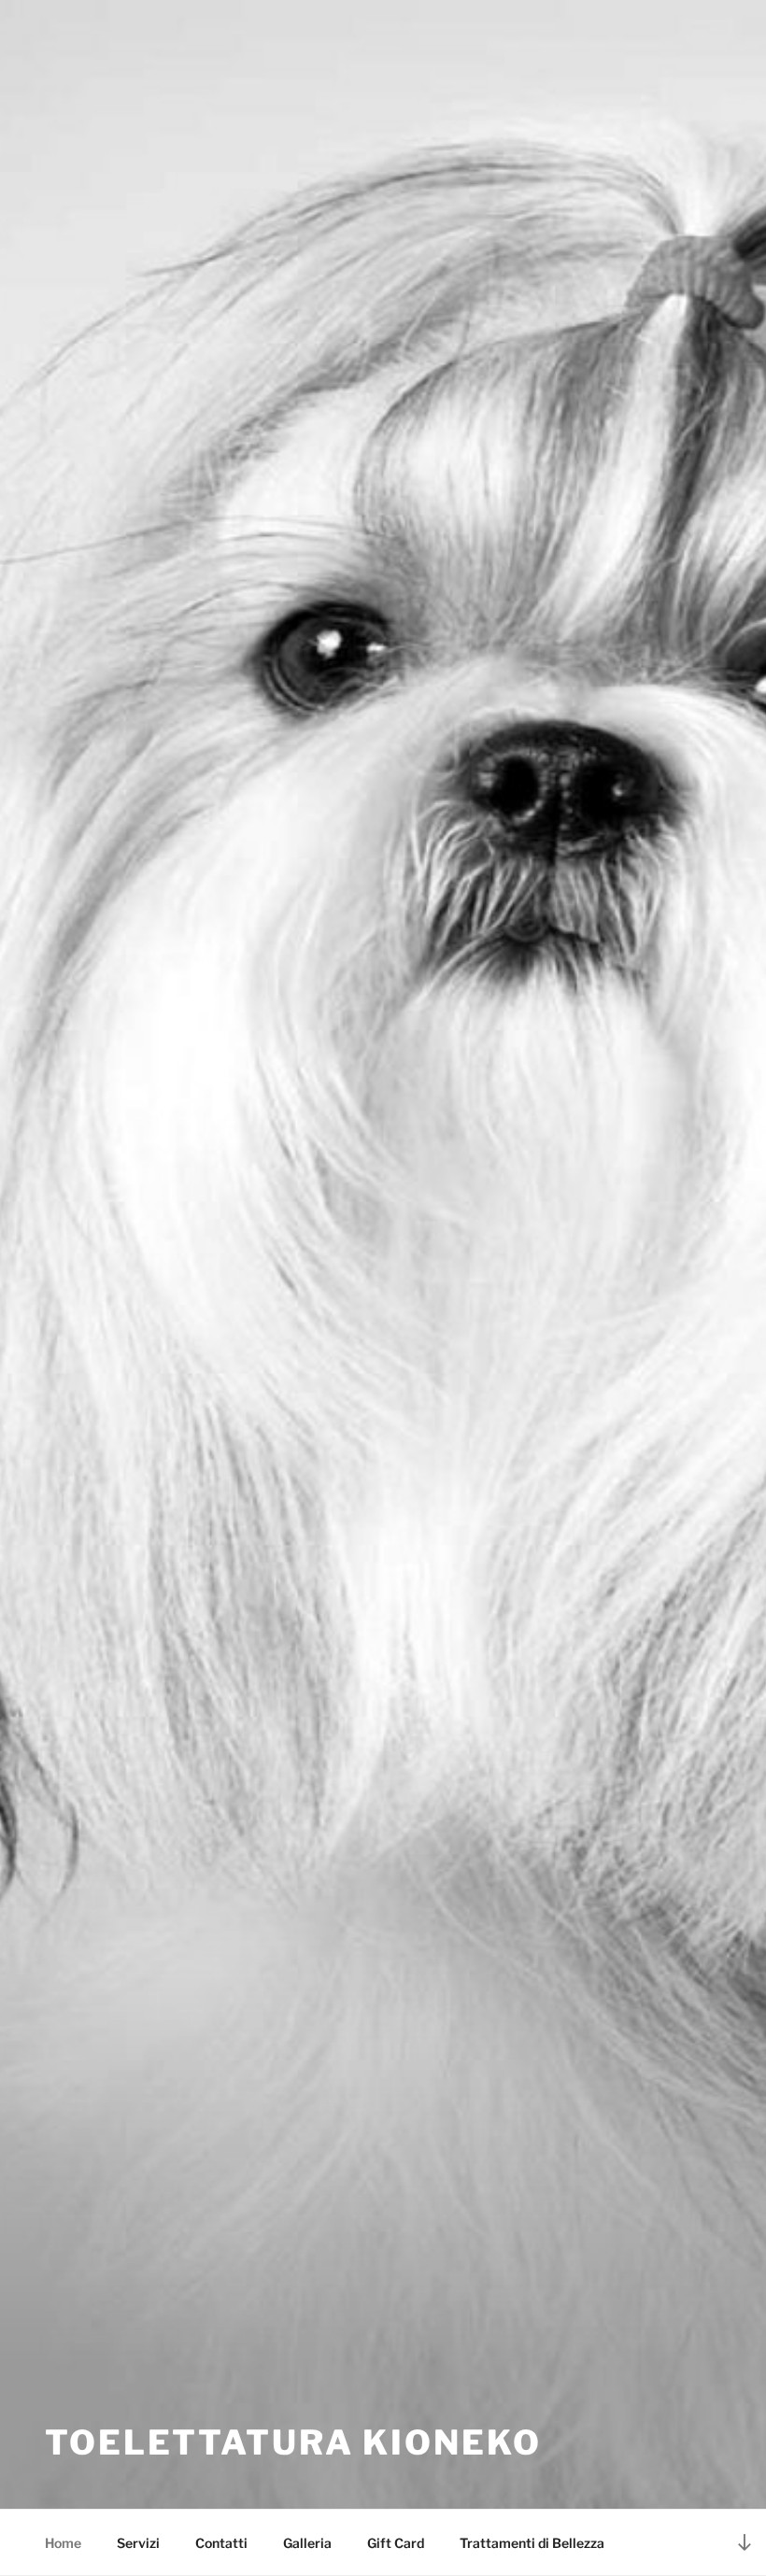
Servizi (138, 2543)
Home (63, 2543)
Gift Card (396, 2543)
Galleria (307, 2543)
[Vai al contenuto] (745, 2542)
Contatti (221, 2543)
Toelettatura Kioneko (293, 2442)
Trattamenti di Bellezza (532, 2543)
